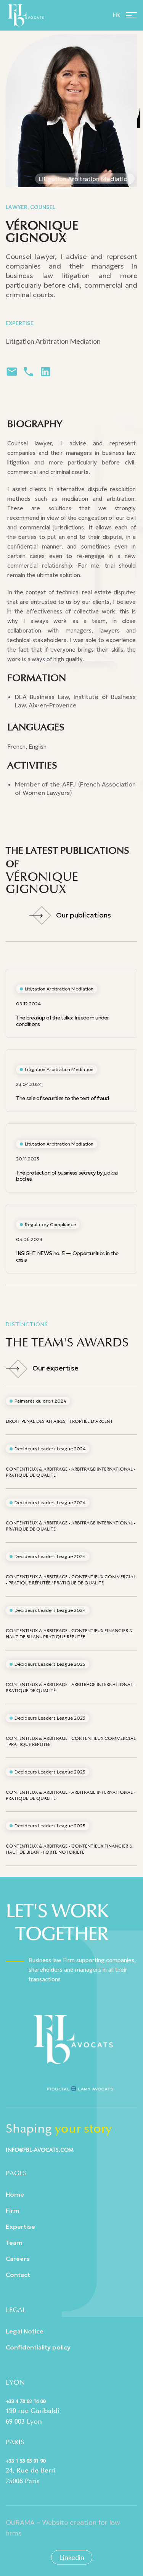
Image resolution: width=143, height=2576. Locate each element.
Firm (13, 2210)
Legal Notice (25, 2331)
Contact (18, 2275)
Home (15, 2194)
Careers (18, 2259)
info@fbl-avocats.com (40, 2150)
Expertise (20, 2226)
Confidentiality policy (38, 2347)
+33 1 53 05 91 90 (26, 2461)
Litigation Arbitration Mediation (53, 341)
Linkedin (72, 2557)
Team (14, 2243)
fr (116, 15)
